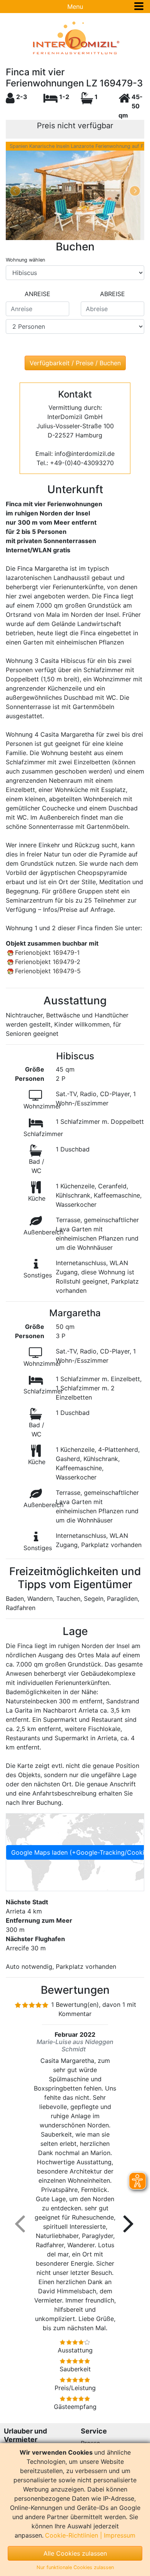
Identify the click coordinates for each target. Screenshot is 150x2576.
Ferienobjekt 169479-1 (47, 953)
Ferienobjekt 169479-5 (48, 971)
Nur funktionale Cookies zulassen (75, 2567)
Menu (75, 7)
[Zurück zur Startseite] (75, 38)
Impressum (120, 2535)
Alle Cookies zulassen (75, 2553)
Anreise (37, 294)
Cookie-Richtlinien (72, 2535)
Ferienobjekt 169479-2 (48, 962)
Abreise (112, 294)
